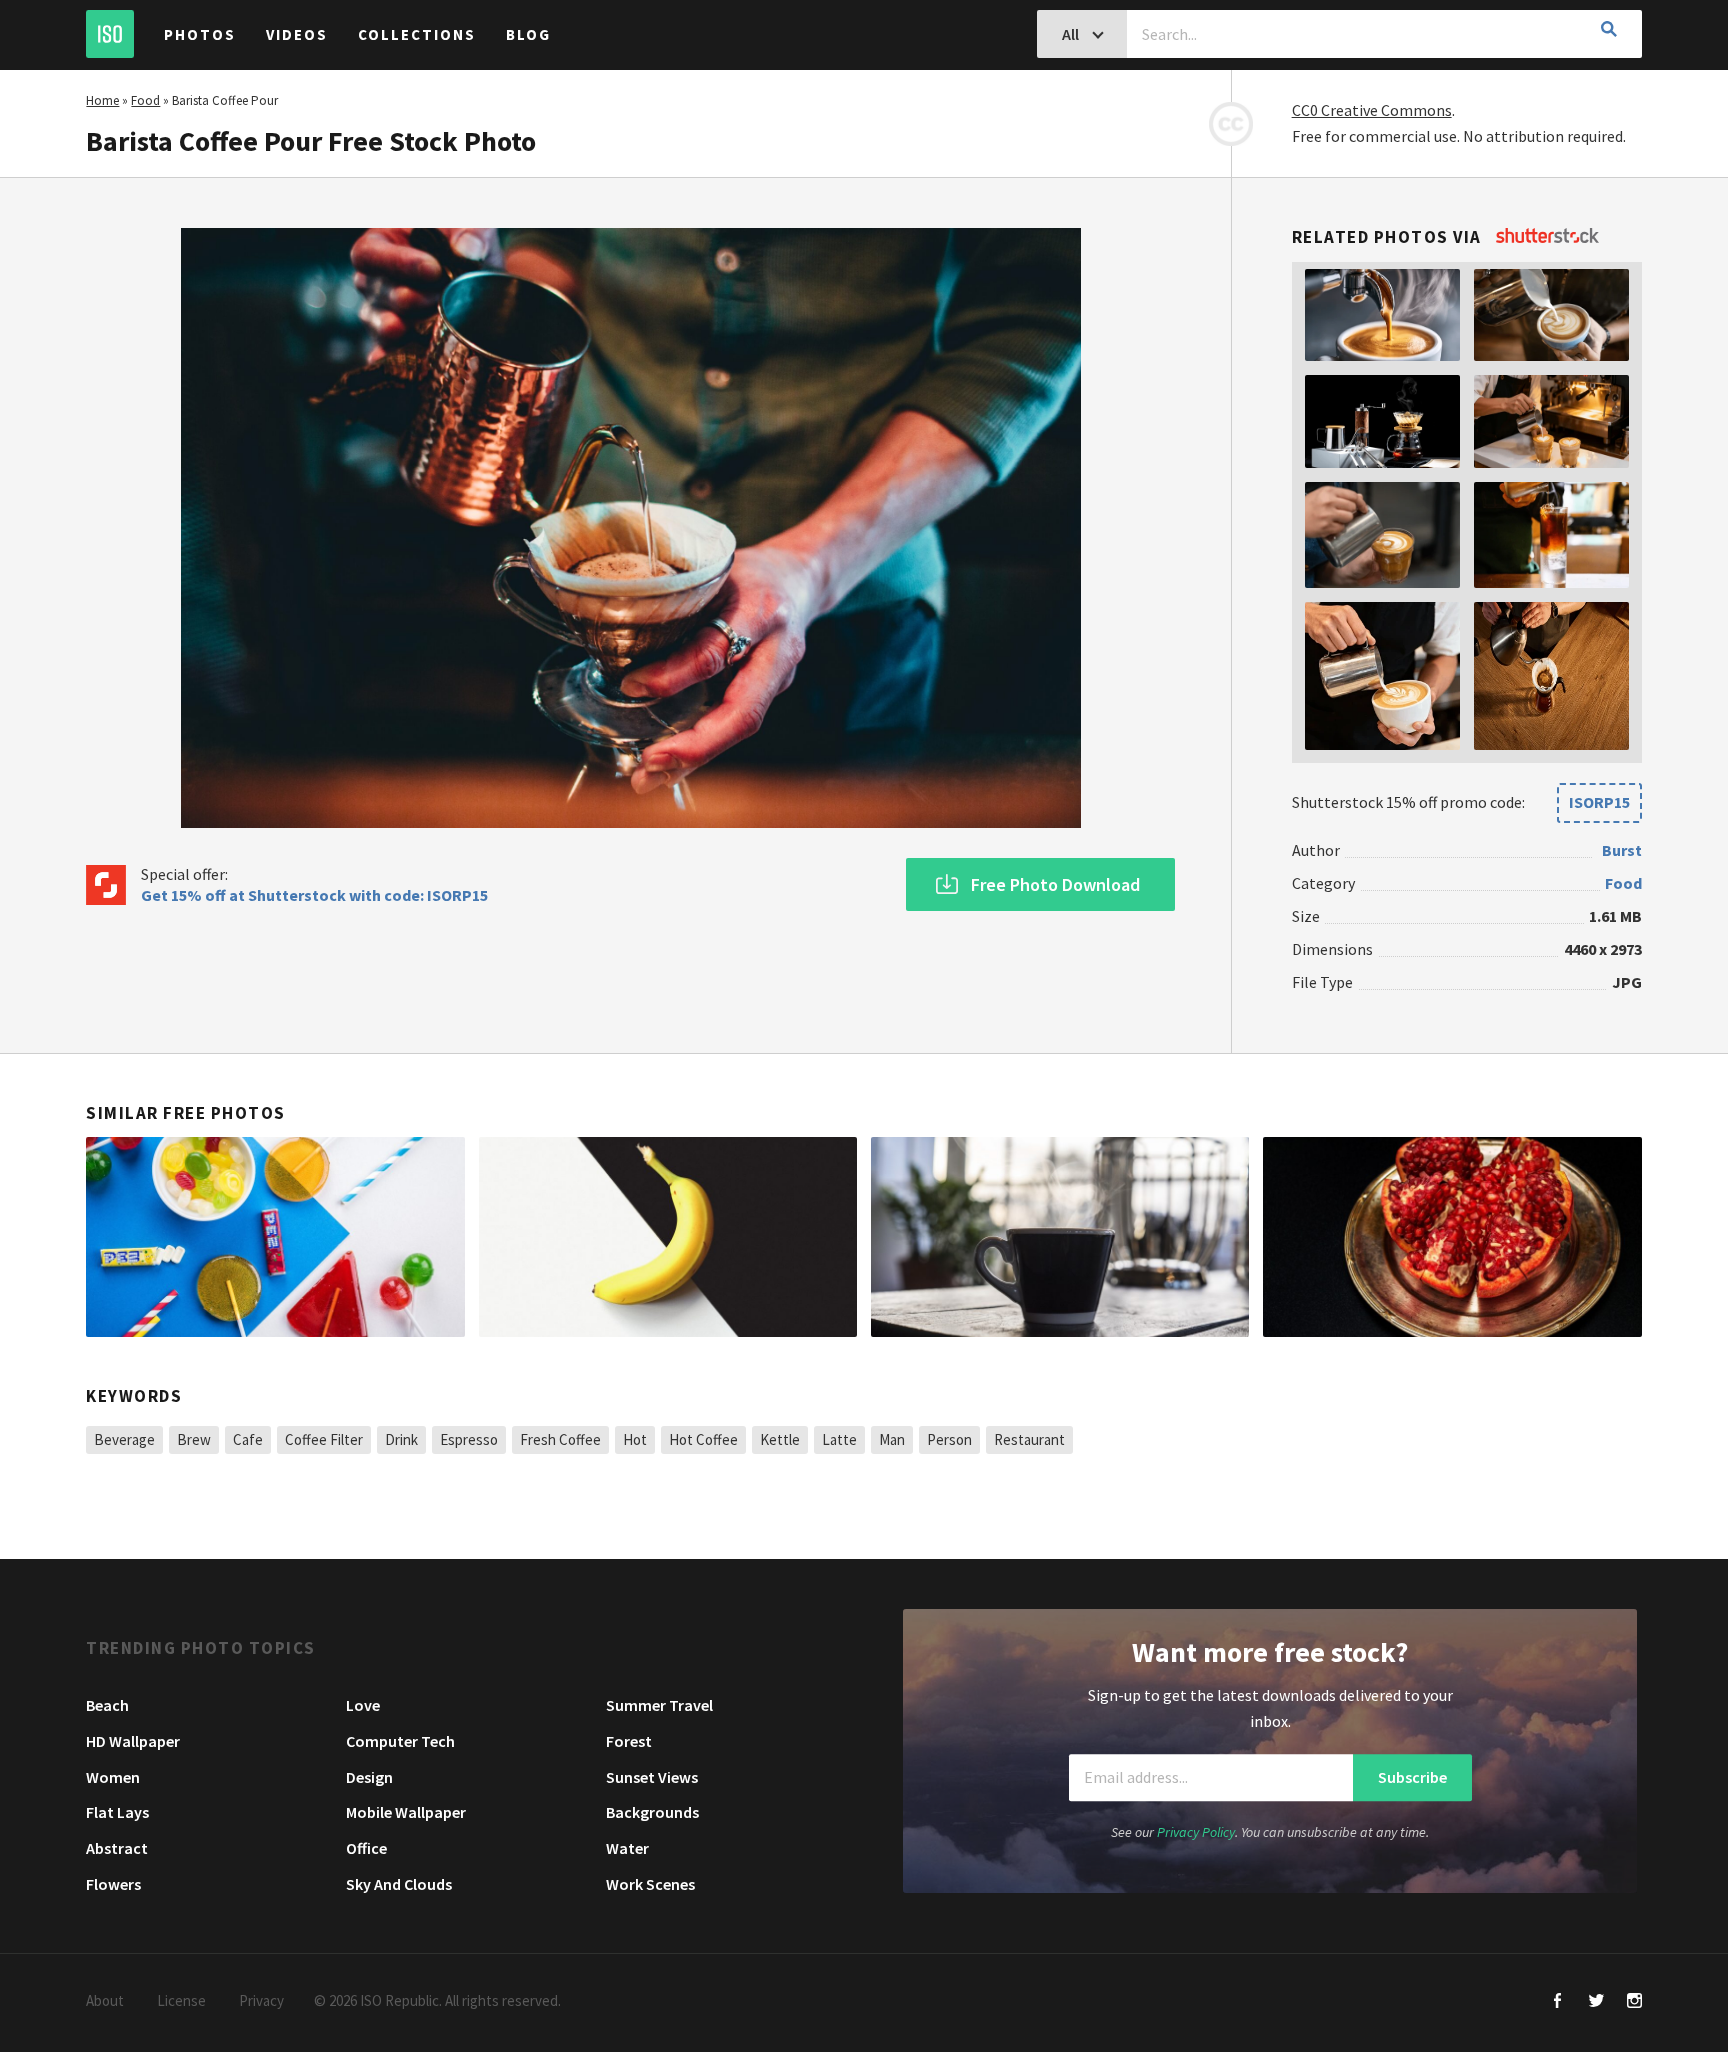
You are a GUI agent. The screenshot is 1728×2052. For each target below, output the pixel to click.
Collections (417, 34)
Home (102, 100)
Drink (401, 1439)
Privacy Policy (1196, 1832)
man (892, 1439)
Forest (629, 1741)
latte (839, 1439)
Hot (635, 1439)
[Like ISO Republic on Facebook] (1558, 2002)
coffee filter (324, 1439)
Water (627, 1848)
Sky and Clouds (399, 1884)
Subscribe (1412, 1778)
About (105, 2000)
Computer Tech (400, 1741)
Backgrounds (652, 1812)
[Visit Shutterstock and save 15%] (1547, 237)
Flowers (113, 1884)
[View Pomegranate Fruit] (1452, 1237)
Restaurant (1029, 1439)
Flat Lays (117, 1812)
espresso (469, 1439)
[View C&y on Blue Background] (275, 1237)
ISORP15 (1599, 802)
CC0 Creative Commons (1372, 110)
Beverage (124, 1439)
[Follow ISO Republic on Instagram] (1634, 2002)
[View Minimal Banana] (668, 1237)
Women (113, 1777)
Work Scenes (650, 1884)
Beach (107, 1705)
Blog (528, 34)
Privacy (261, 2000)
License (181, 2000)
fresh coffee (560, 1439)
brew (194, 1439)
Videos (297, 34)
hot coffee (703, 1439)
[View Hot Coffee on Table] (1060, 1237)
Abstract (117, 1848)
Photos (200, 34)
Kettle (780, 1439)
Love (363, 1705)
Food (145, 100)
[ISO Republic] (110, 34)
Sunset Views (652, 1777)
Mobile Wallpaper (406, 1812)
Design (369, 1777)
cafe (248, 1439)
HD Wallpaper (133, 1741)
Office (366, 1848)
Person (949, 1439)
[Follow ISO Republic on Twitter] (1596, 2002)
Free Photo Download (1055, 884)
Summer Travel (659, 1705)
